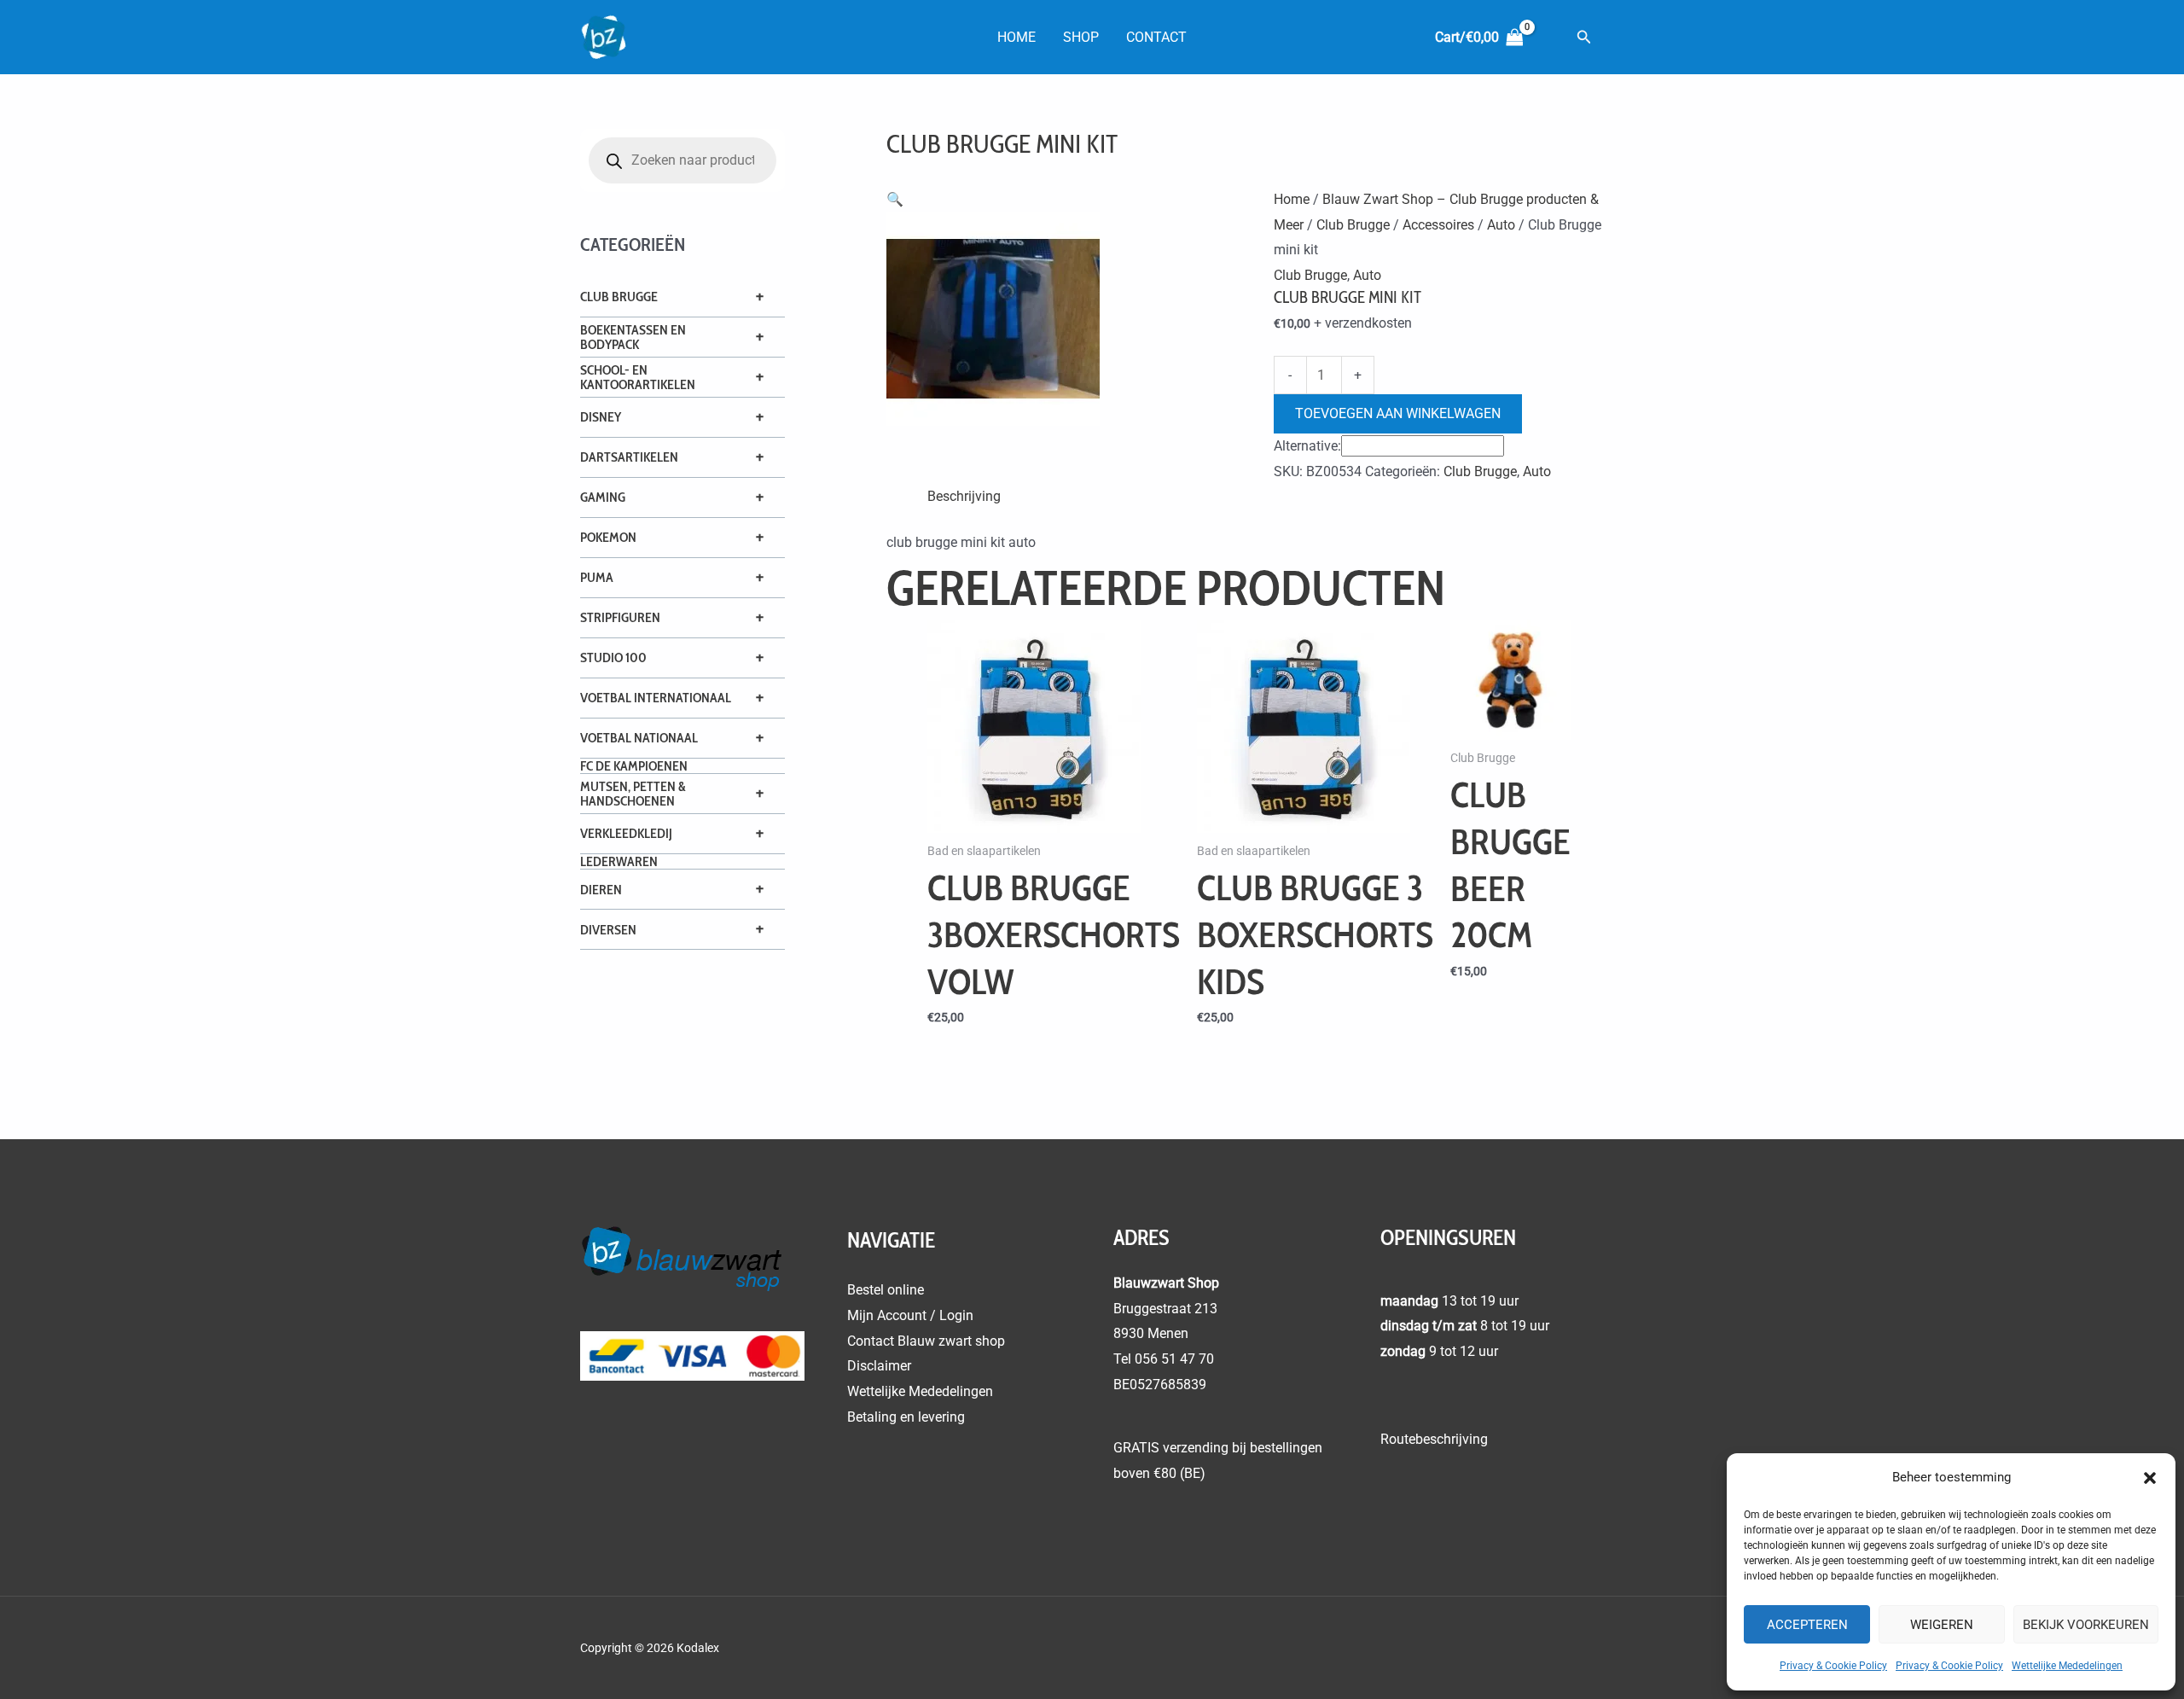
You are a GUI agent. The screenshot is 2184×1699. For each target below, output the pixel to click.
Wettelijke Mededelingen (2067, 1666)
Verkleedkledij (626, 833)
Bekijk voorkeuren (2086, 1625)
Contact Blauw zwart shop (926, 1341)
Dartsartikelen (629, 457)
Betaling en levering (906, 1417)
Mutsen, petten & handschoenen (633, 794)
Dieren (601, 890)
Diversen (608, 930)
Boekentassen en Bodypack (633, 337)
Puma (597, 577)
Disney (601, 417)
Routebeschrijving (1434, 1439)
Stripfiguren (620, 617)
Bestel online (886, 1290)
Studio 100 (613, 657)
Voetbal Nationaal (639, 738)
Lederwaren (619, 861)
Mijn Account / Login (910, 1315)
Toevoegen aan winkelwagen (1398, 413)
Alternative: (1307, 446)
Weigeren (1942, 1625)
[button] (2150, 1478)
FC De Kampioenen (634, 766)
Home (1016, 37)
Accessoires (1438, 225)
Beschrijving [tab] (964, 496)
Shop (1081, 37)
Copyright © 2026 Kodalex (651, 1648)
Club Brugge (619, 297)
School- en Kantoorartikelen (638, 377)
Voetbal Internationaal (656, 698)
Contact (1156, 37)
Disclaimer (879, 1366)
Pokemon (608, 537)
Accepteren (1807, 1625)
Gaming (603, 497)
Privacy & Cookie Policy (1833, 1666)
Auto (1501, 225)
